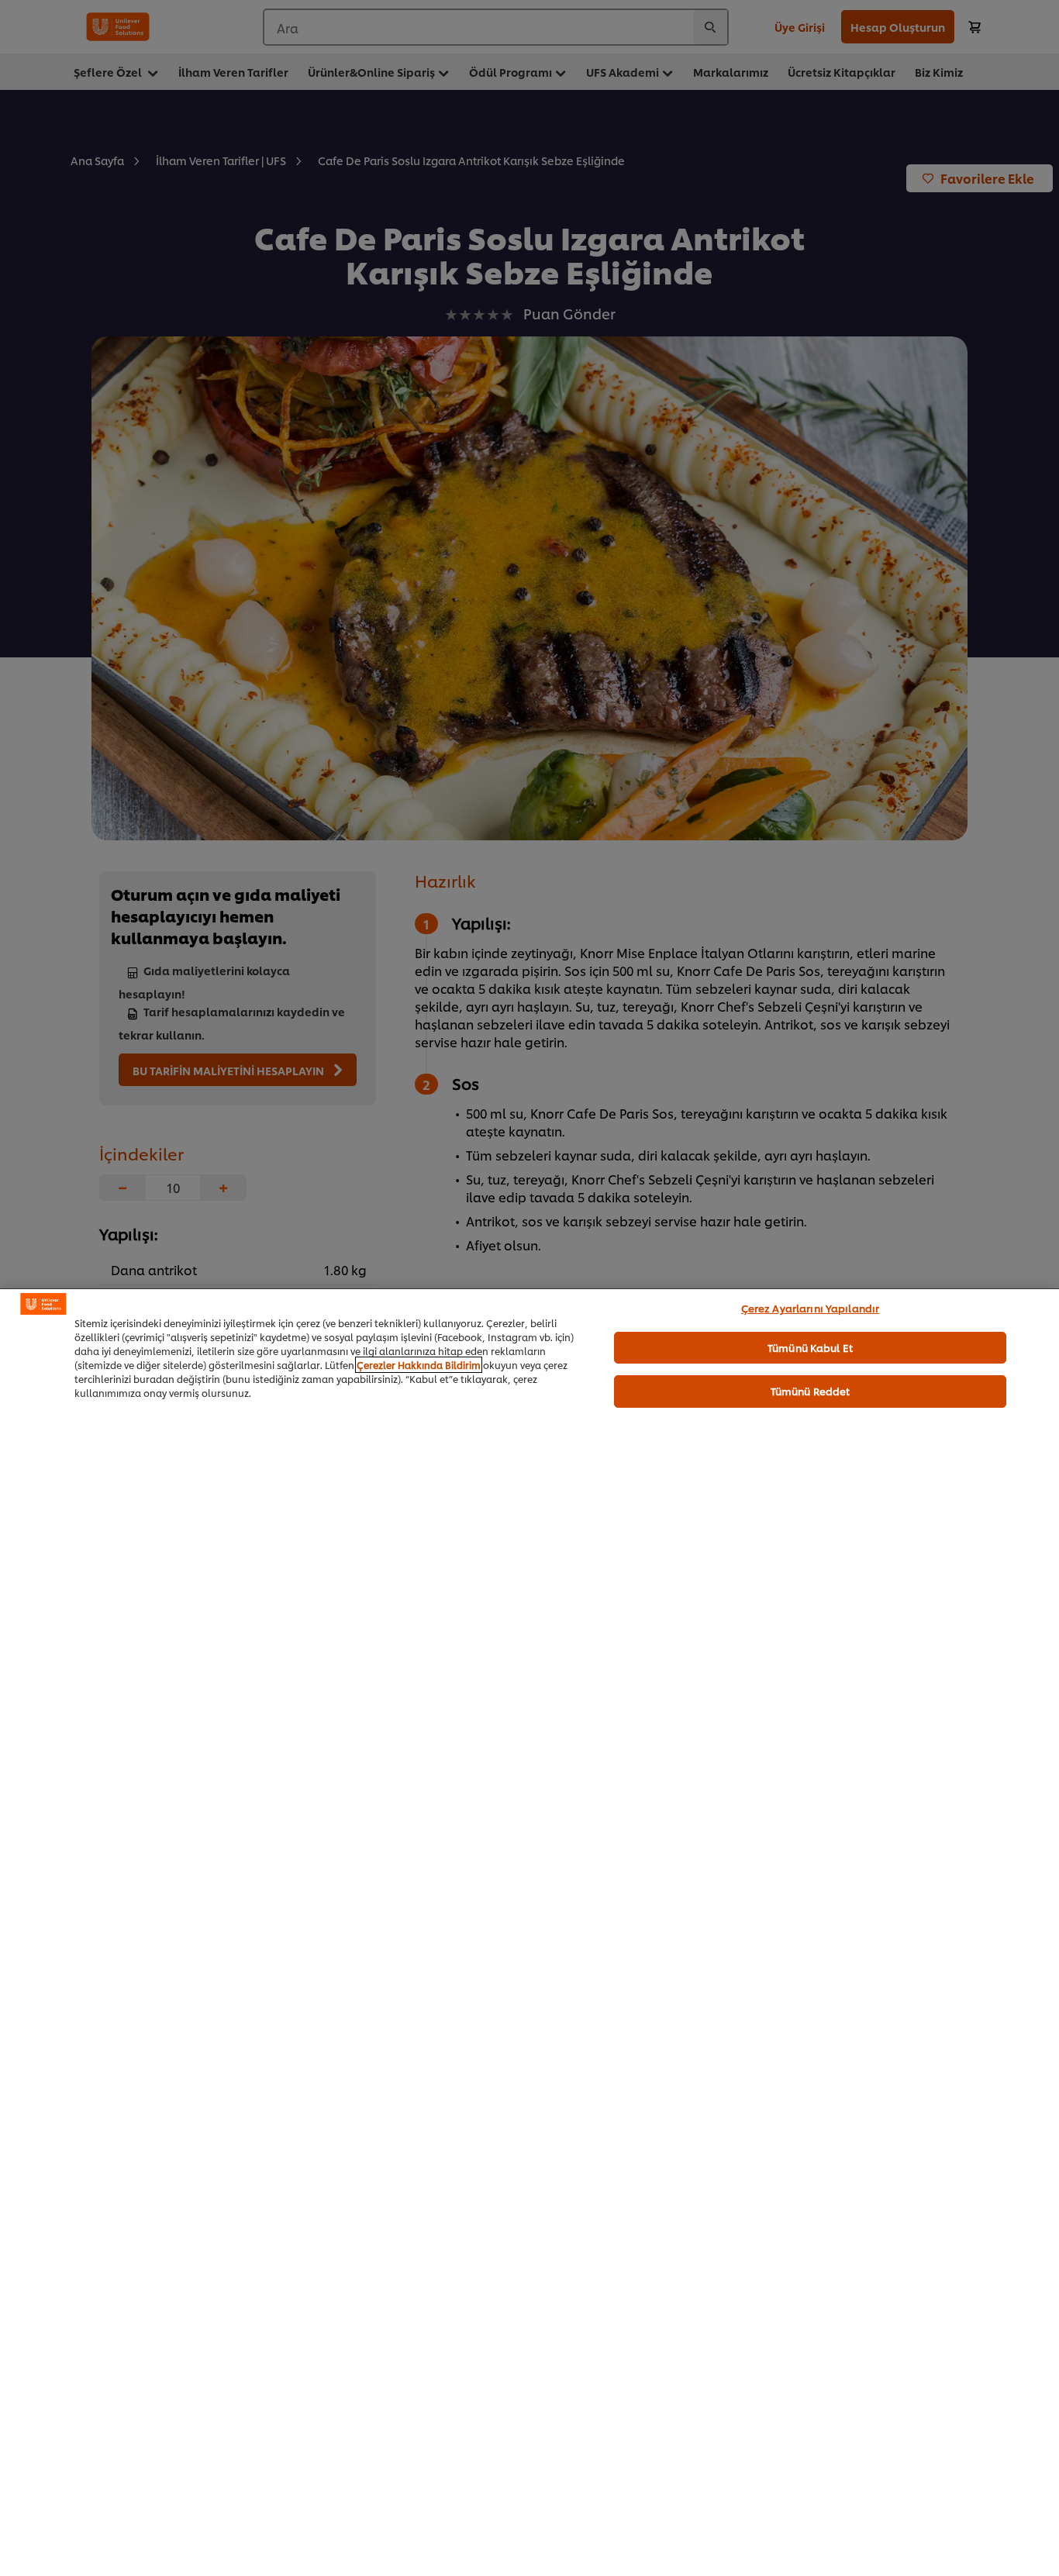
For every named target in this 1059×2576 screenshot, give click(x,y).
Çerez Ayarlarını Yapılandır (811, 1308)
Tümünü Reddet (811, 1391)
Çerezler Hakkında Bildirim (419, 1365)
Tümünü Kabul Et (810, 1347)
